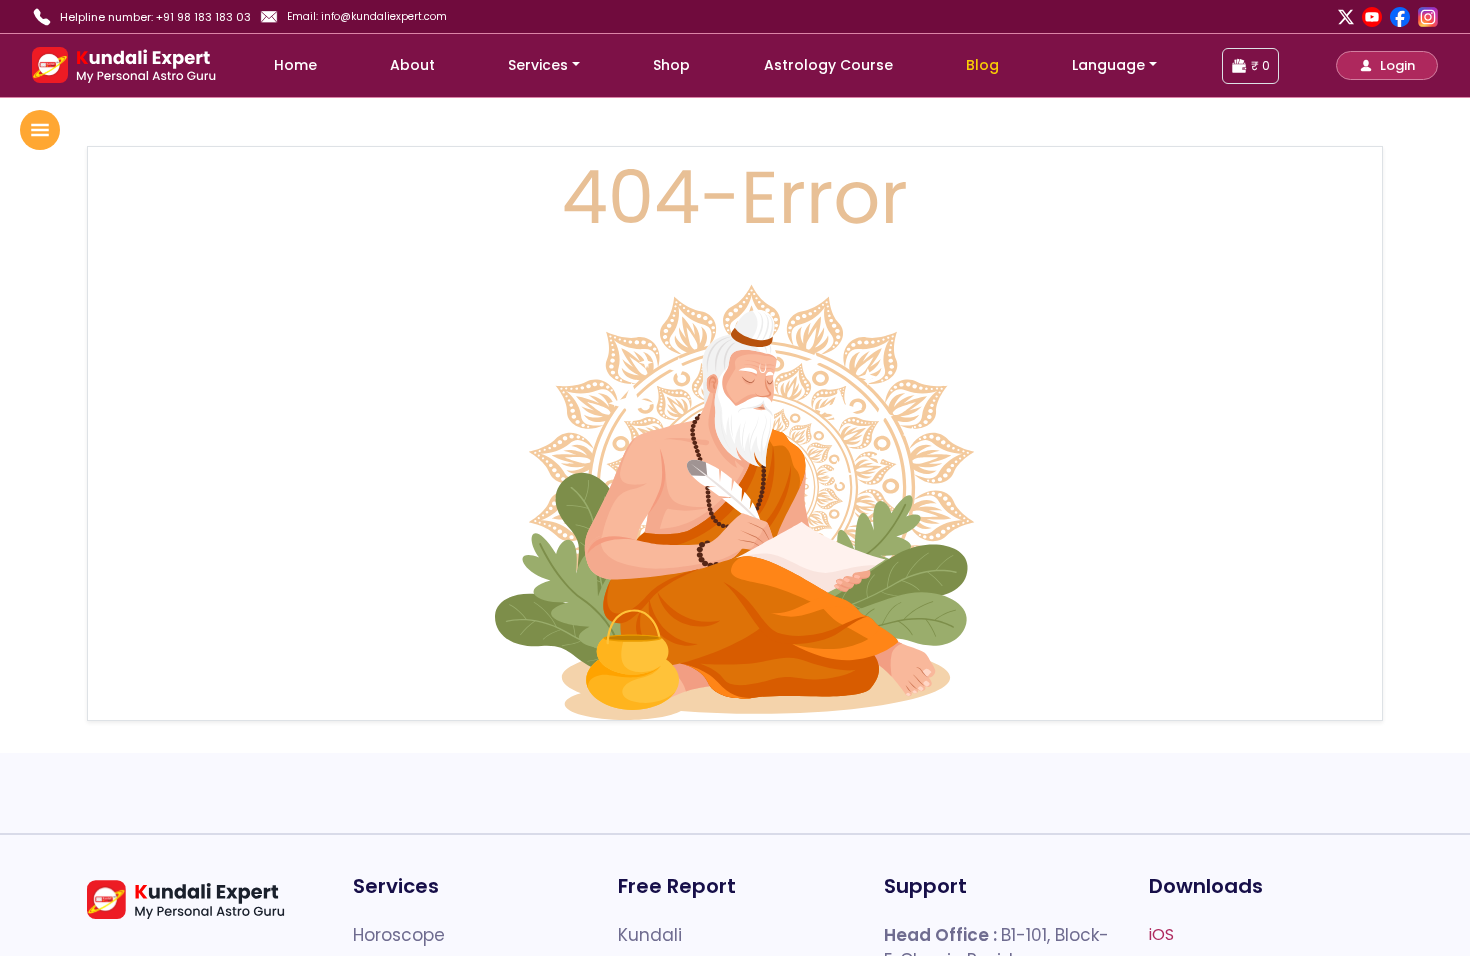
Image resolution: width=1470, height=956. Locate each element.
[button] (1387, 65)
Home (295, 65)
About (412, 65)
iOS (1161, 934)
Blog (982, 65)
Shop (671, 65)
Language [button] (1108, 65)
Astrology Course (828, 65)
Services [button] (538, 65)
